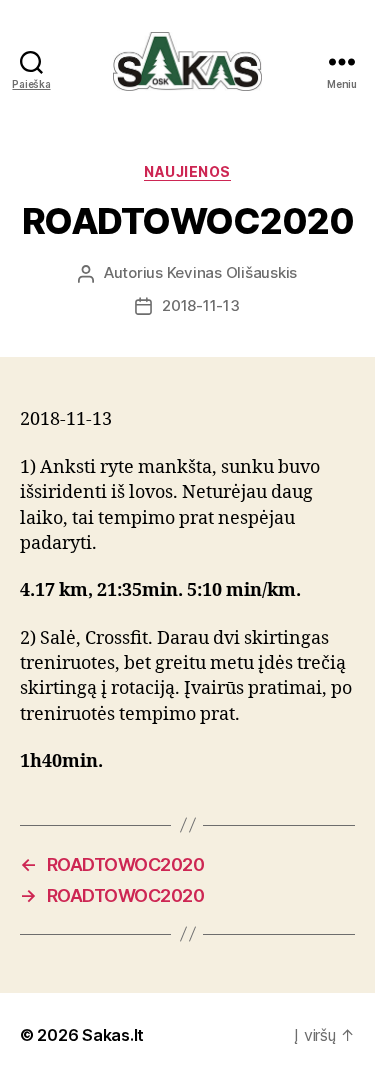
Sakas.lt (113, 1035)
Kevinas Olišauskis (232, 272)
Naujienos (187, 171)
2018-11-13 (200, 305)
